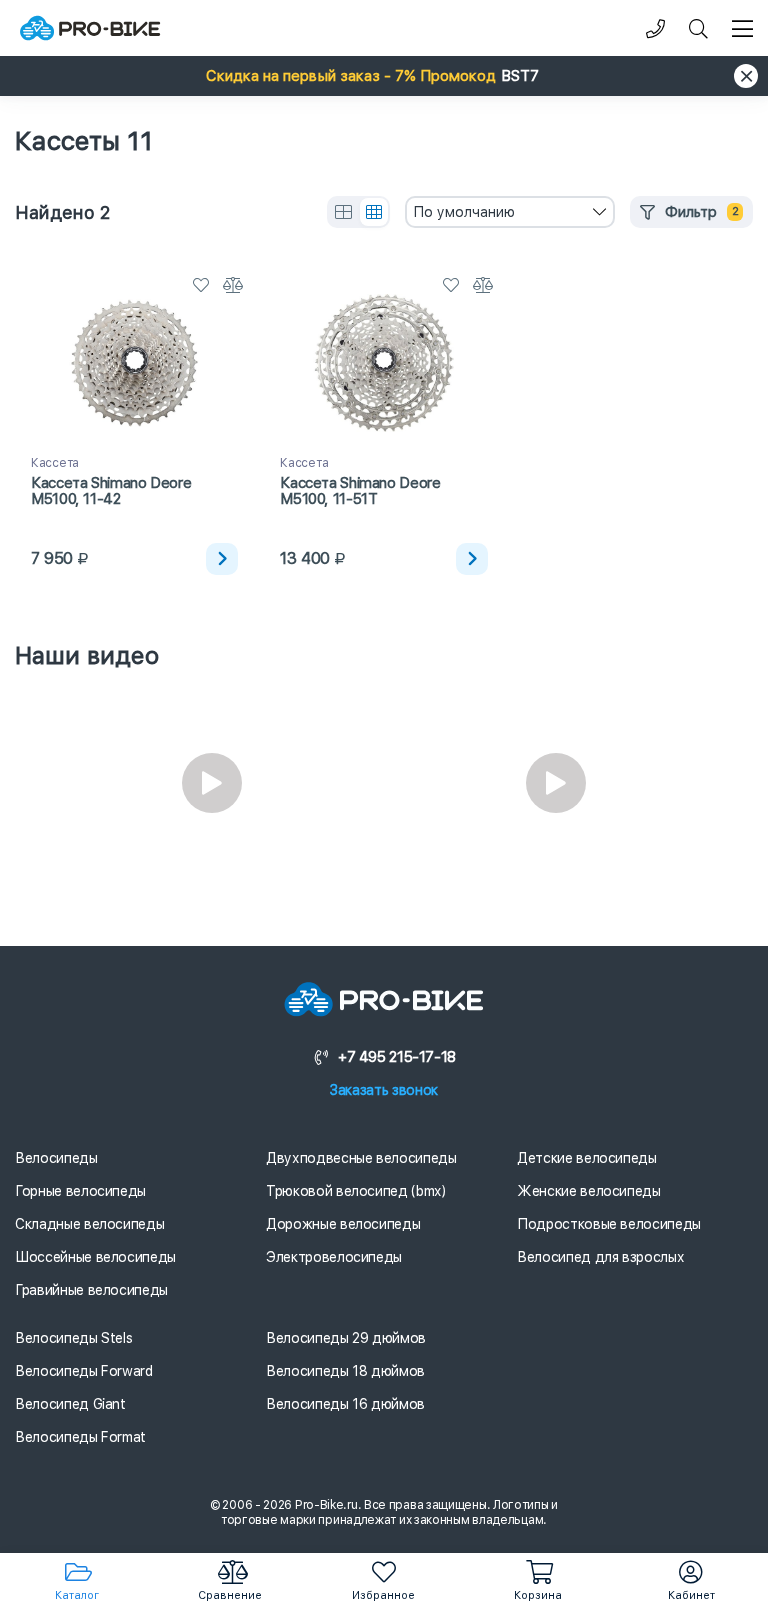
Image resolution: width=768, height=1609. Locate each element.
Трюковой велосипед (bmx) (356, 1191)
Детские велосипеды (587, 1158)
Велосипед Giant (70, 1404)
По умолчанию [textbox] (464, 212)
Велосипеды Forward (84, 1371)
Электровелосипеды (334, 1257)
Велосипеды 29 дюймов (346, 1338)
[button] (384, 76)
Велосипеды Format (80, 1437)
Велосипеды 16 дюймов (345, 1404)
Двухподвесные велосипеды (361, 1158)
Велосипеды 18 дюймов (345, 1371)
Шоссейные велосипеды (95, 1257)
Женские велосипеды (589, 1191)
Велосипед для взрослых (600, 1257)
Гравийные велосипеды (91, 1290)
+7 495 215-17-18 (397, 1057)
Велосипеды (56, 1158)
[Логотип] (90, 28)
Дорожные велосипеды (343, 1224)
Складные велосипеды (89, 1224)
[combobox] (510, 212)
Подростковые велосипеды (609, 1224)
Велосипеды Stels (73, 1338)
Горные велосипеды (80, 1191)
